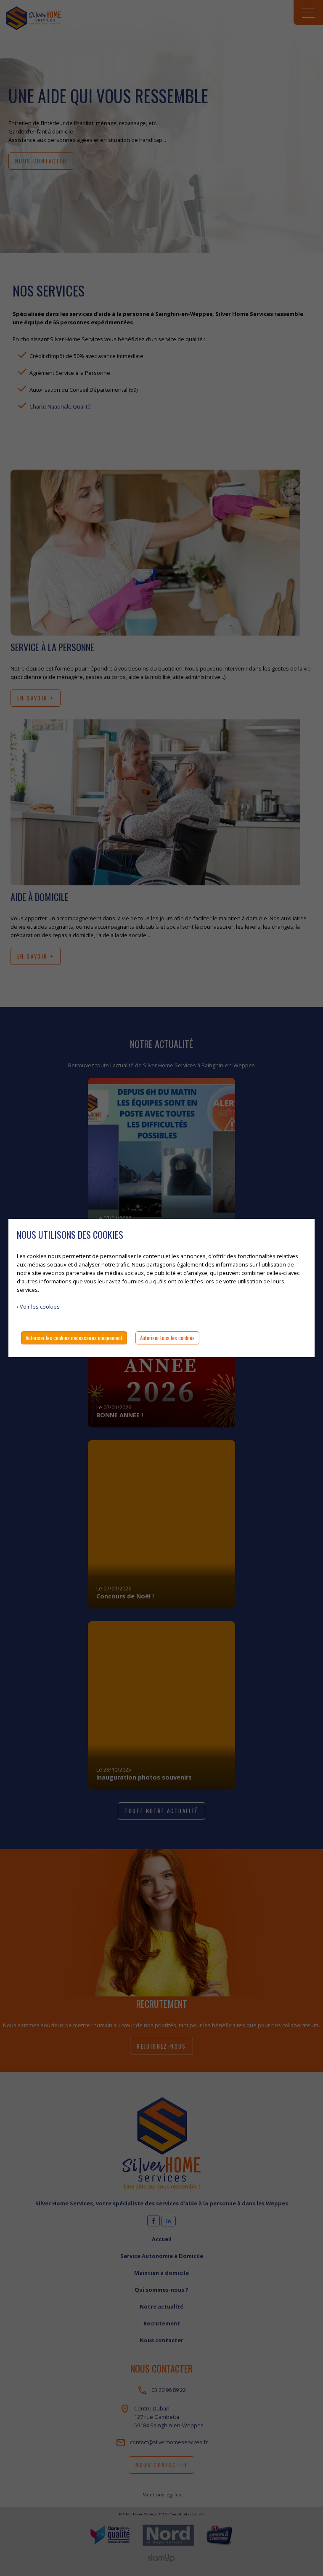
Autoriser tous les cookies (167, 1338)
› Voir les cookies (38, 1307)
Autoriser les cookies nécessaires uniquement (74, 1338)
